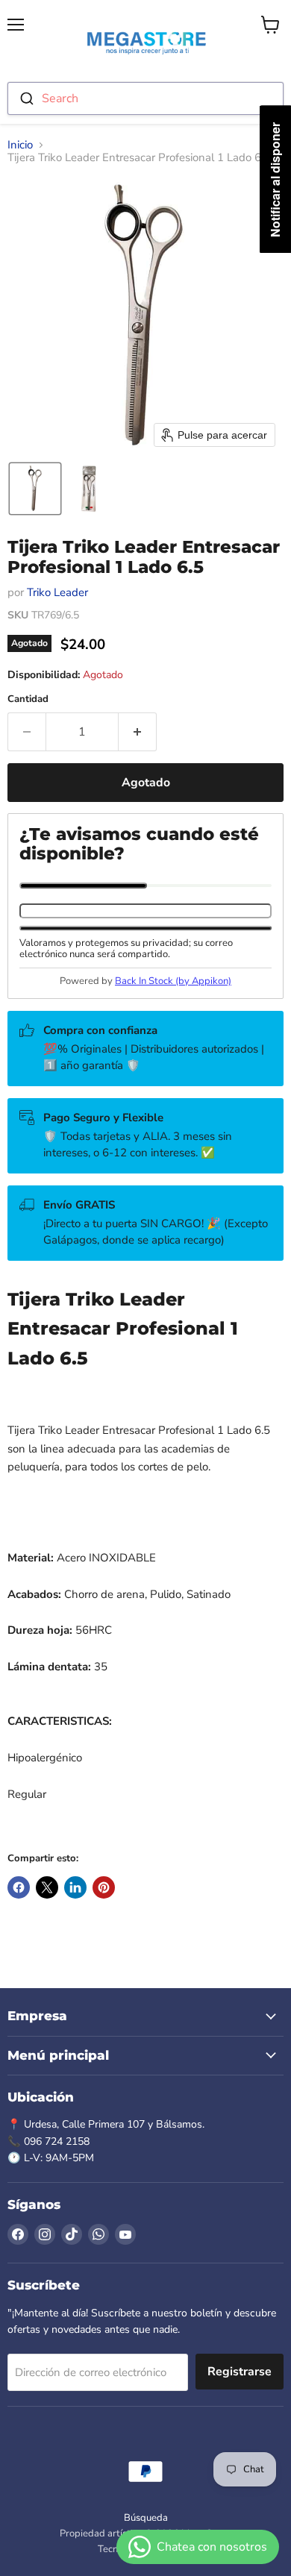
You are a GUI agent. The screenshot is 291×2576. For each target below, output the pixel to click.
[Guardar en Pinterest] (104, 1887)
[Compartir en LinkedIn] (75, 1887)
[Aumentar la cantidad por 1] (138, 732)
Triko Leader (57, 592)
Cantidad (28, 699)
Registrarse (240, 2372)
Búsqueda (146, 2518)
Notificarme (145, 928)
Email (83, 886)
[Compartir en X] (47, 1887)
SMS (209, 886)
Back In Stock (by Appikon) (173, 981)
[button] (35, 489)
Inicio (20, 145)
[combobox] (145, 98)
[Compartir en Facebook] (19, 1887)
